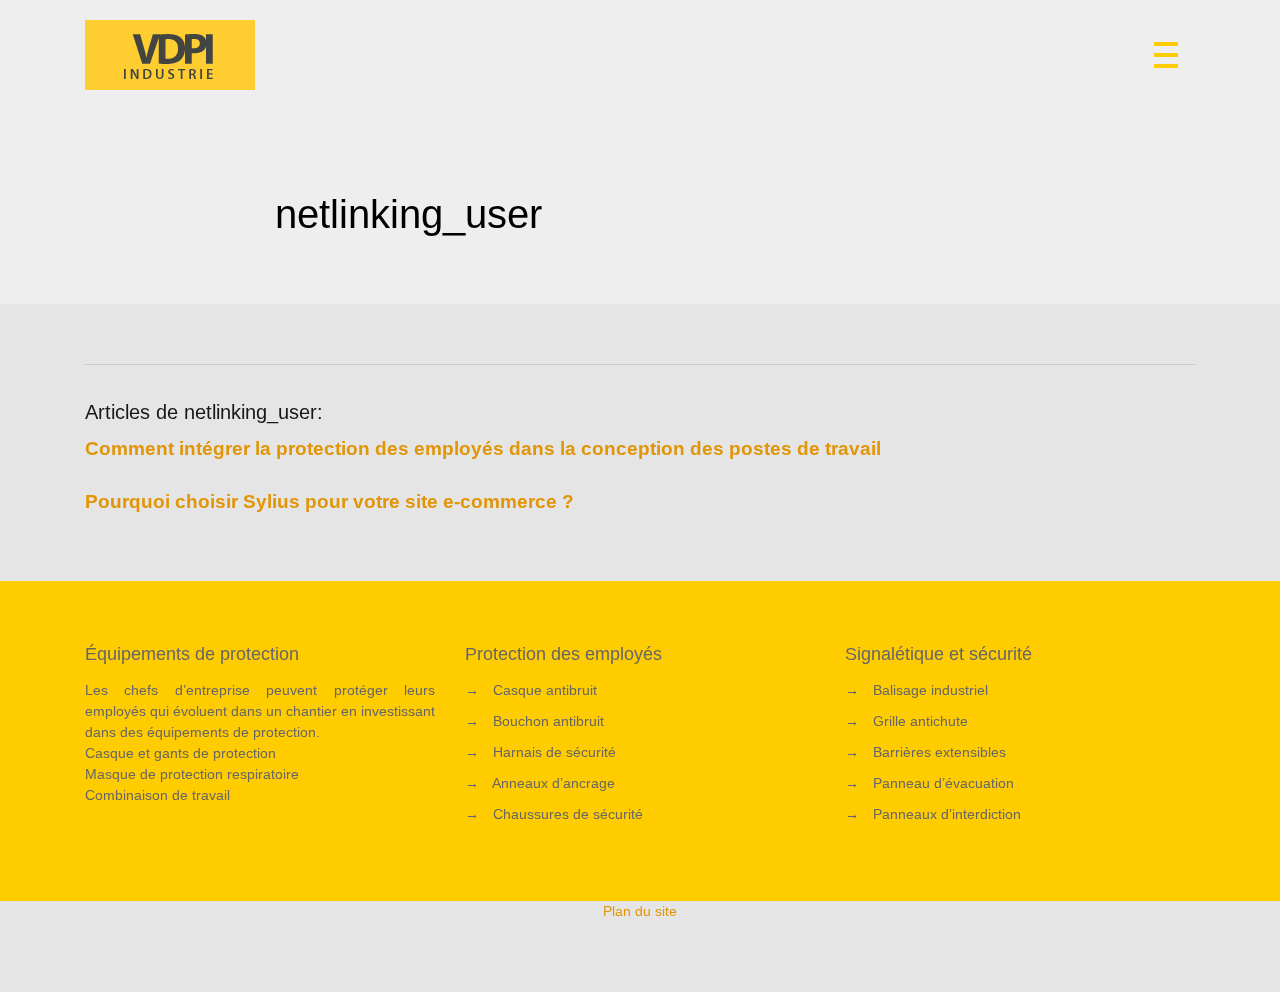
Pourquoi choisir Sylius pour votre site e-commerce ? (329, 501)
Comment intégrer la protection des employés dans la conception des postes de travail (483, 448)
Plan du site (640, 911)
